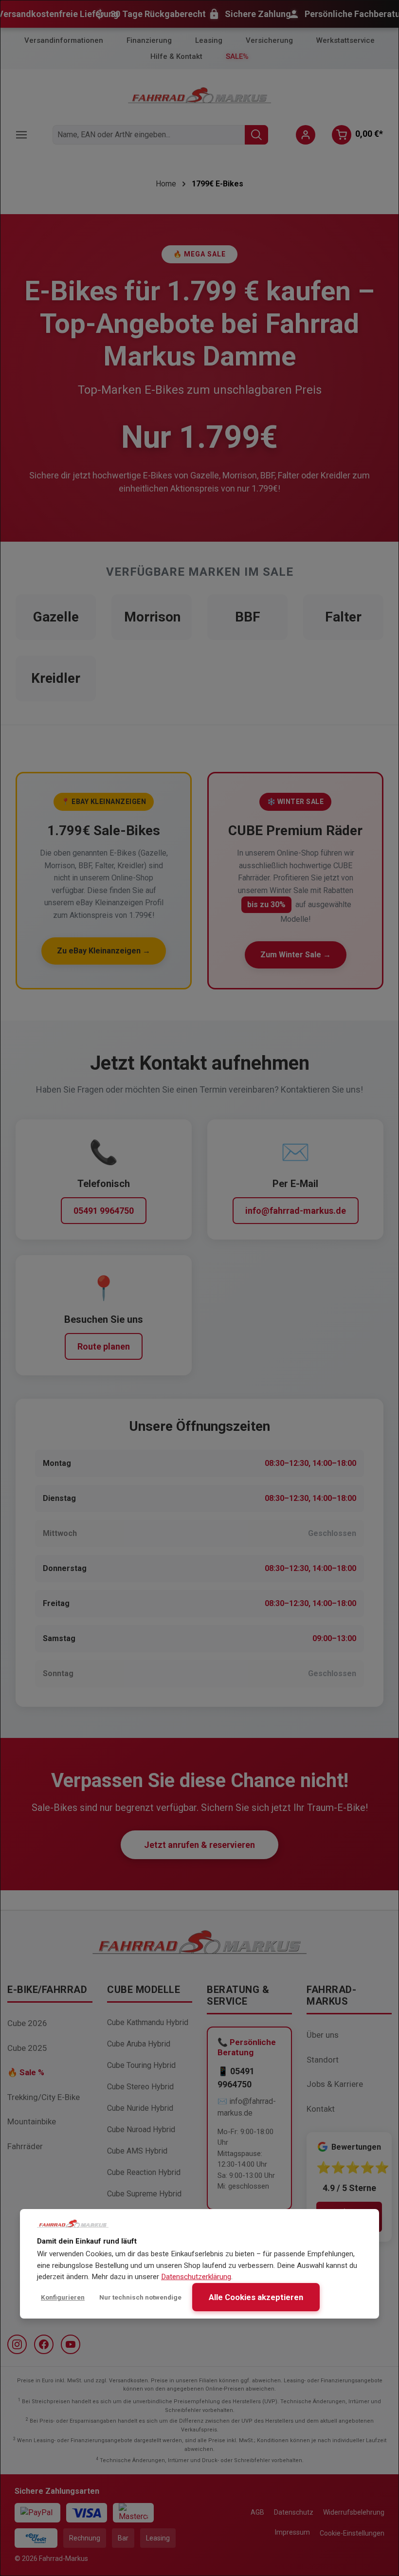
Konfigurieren (63, 2297)
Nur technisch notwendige (140, 2297)
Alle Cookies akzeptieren (256, 2297)
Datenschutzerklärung (196, 2277)
